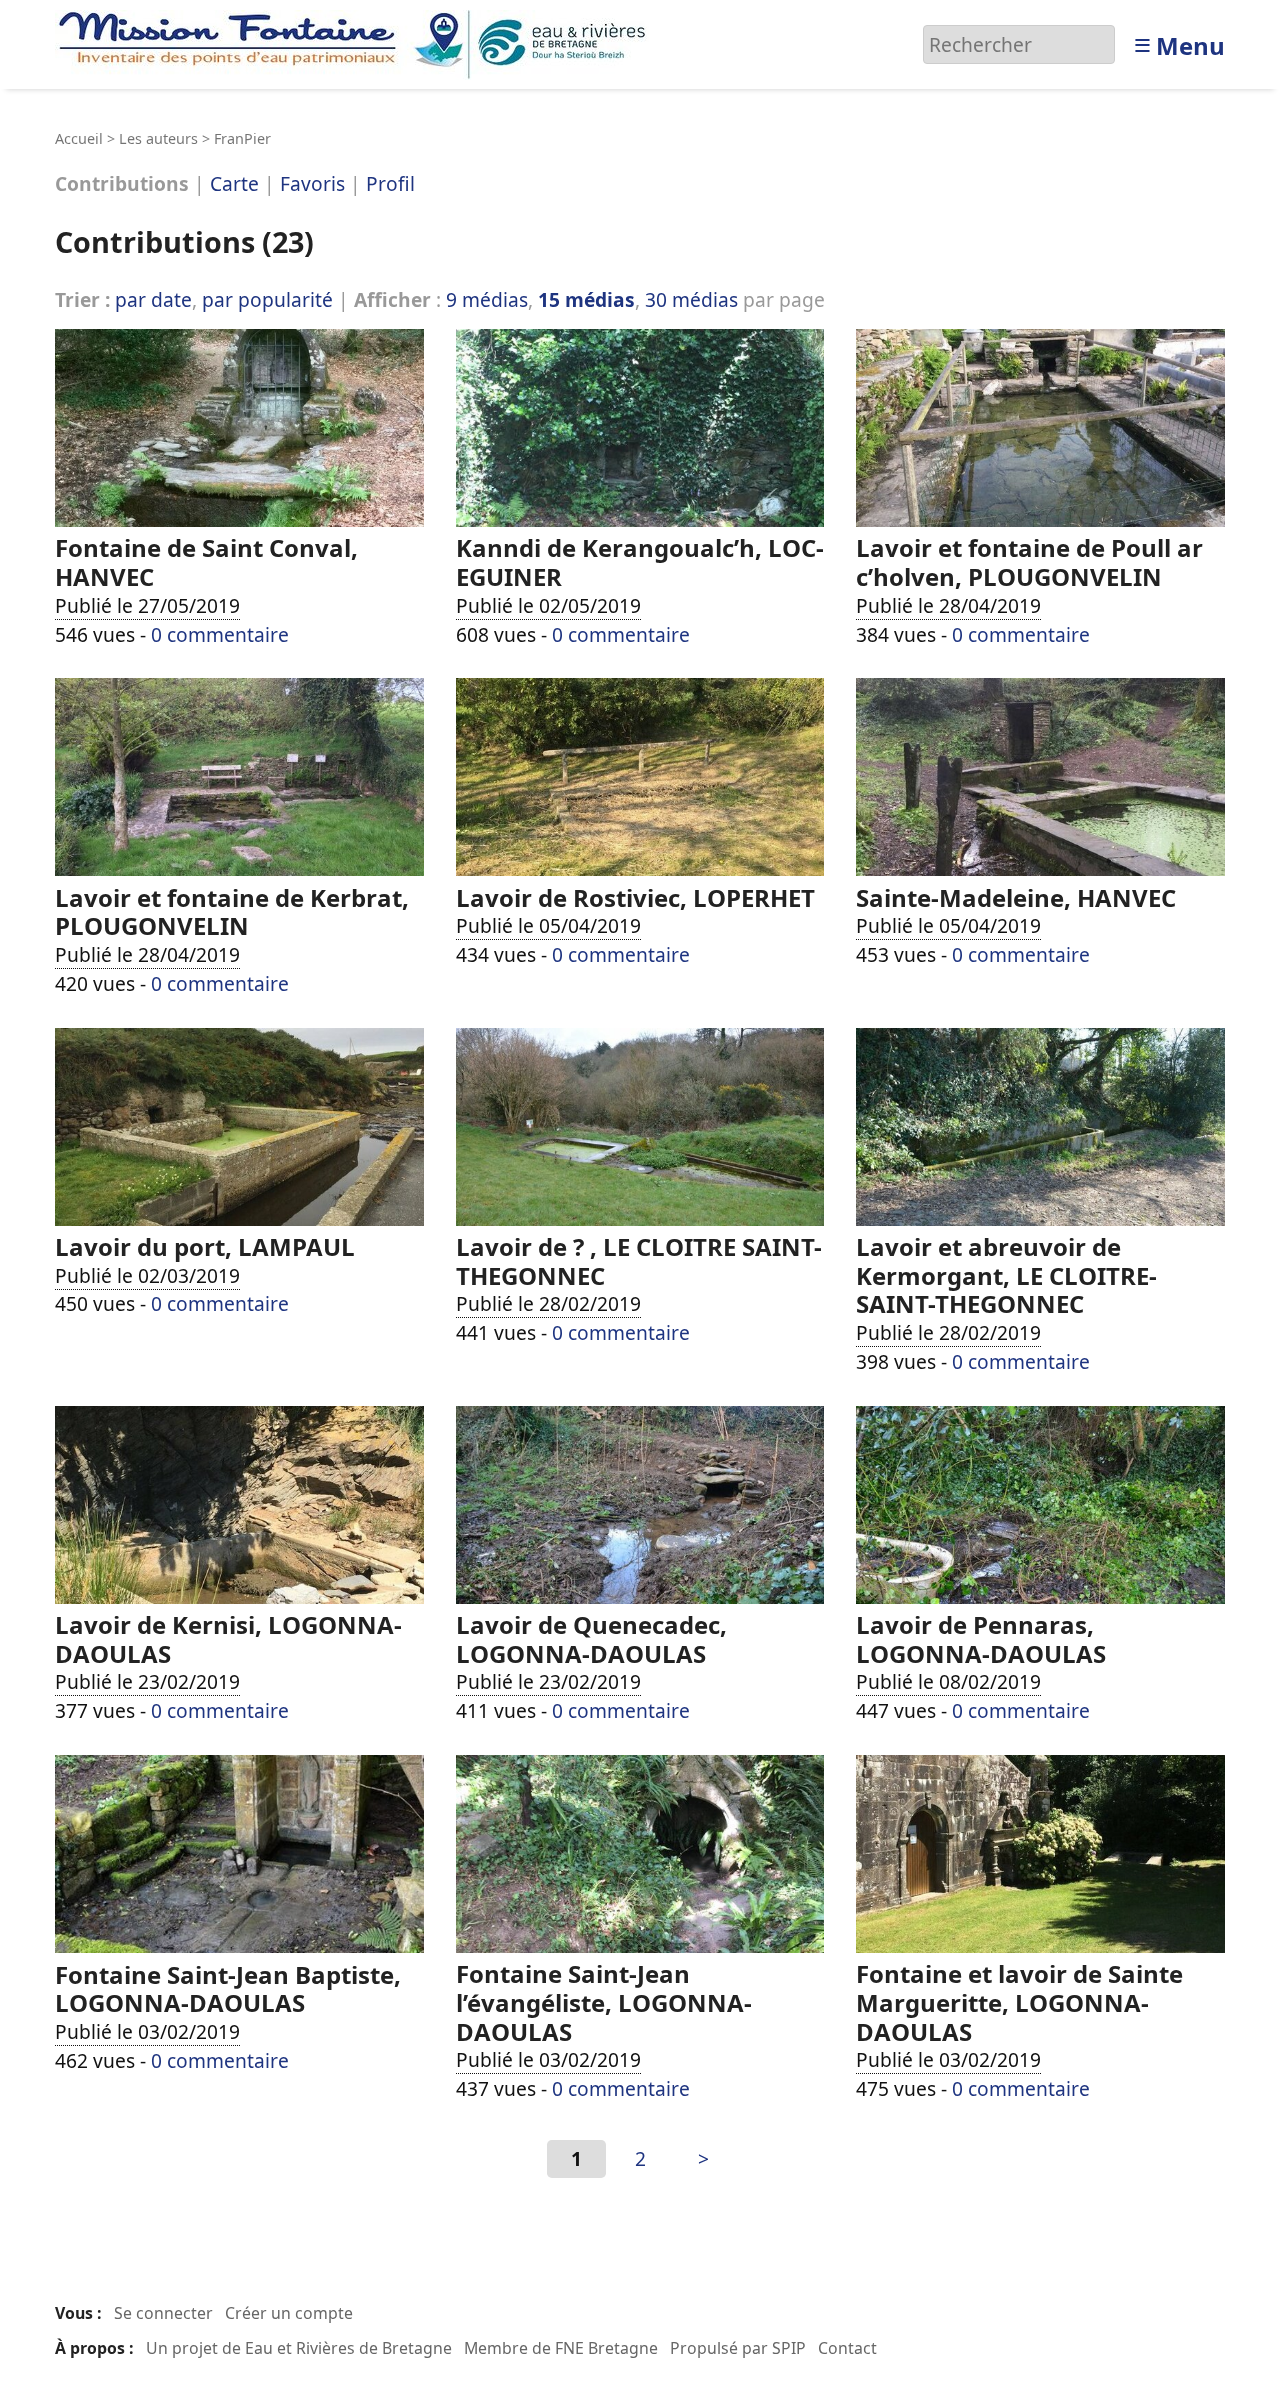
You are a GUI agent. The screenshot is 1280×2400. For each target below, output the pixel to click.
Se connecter (163, 2313)
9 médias (487, 299)
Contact (847, 2348)
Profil (390, 184)
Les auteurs (158, 138)
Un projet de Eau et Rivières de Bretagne (299, 2348)
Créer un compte (289, 2313)
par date (153, 299)
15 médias (586, 299)
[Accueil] (357, 42)
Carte (234, 184)
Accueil (79, 138)
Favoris (312, 184)
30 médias (691, 299)
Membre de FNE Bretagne (561, 2348)
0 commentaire (220, 634)
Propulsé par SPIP (738, 2348)
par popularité (267, 299)
